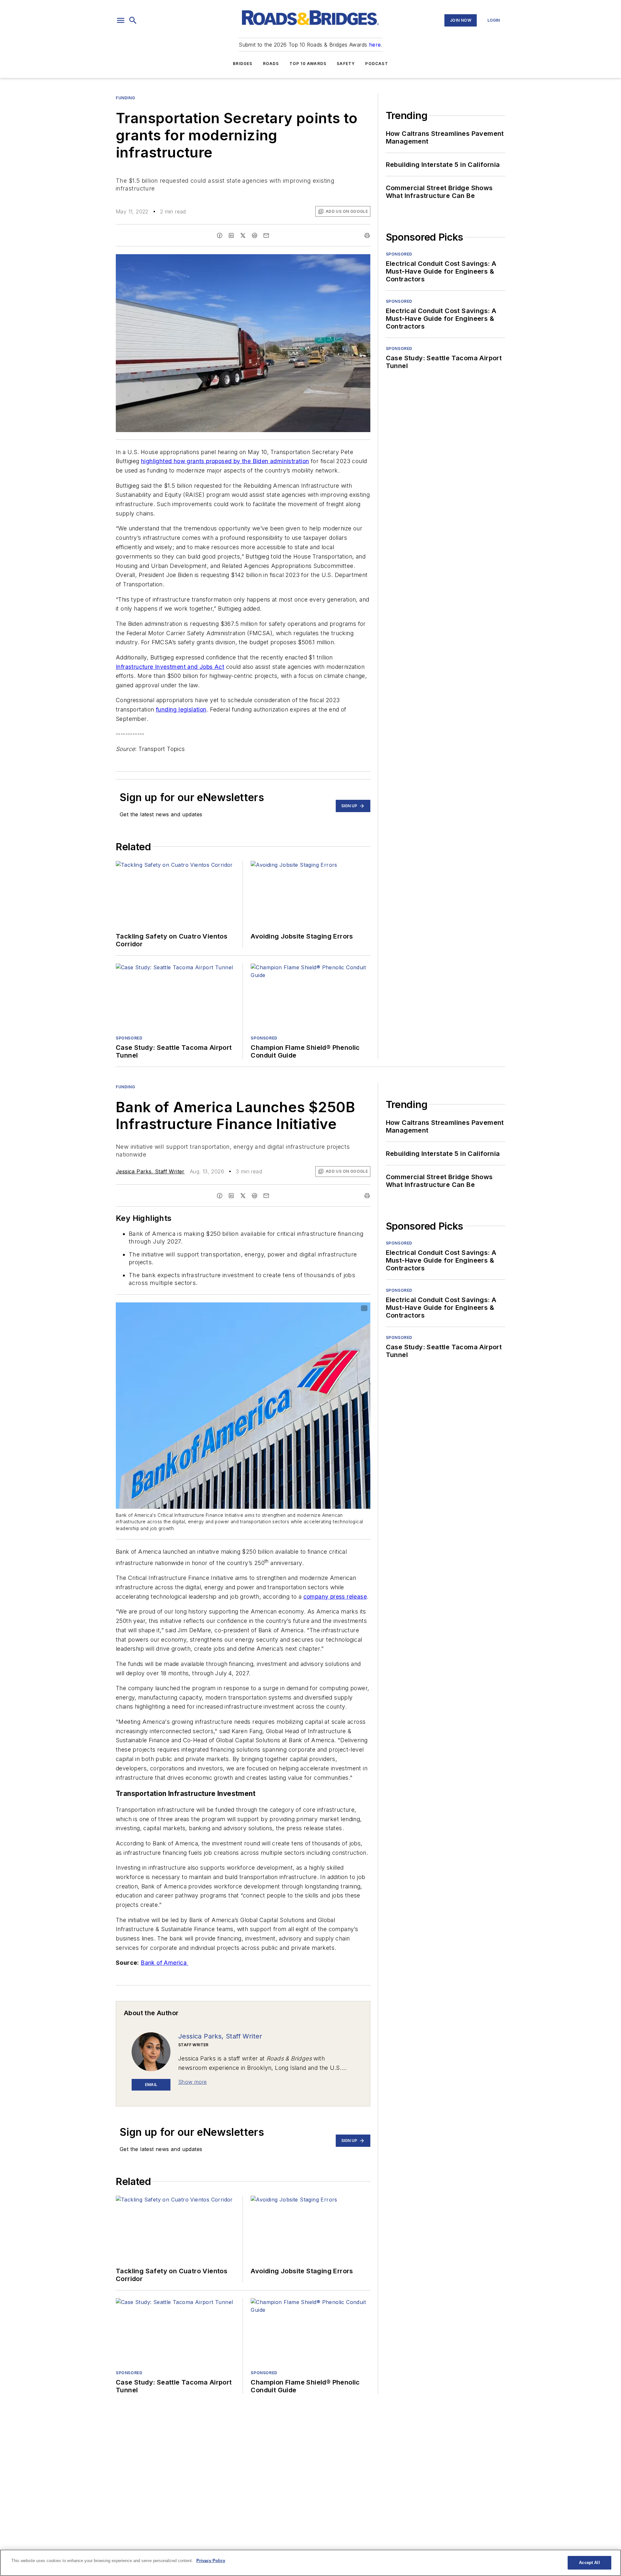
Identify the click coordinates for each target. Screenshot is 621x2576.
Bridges (243, 64)
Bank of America (164, 1963)
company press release (335, 1597)
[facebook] (220, 235)
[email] (266, 235)
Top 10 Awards (308, 64)
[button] (121, 20)
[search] (133, 20)
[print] (367, 235)
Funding (125, 98)
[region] (310, 2563)
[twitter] (243, 235)
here (375, 45)
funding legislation (181, 709)
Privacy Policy (211, 2561)
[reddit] (255, 235)
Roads (271, 64)
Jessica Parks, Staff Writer (150, 1171)
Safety (346, 64)
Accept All (589, 2563)
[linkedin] (231, 235)
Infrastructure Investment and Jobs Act (170, 667)
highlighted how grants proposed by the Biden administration (225, 461)
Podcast (376, 64)
